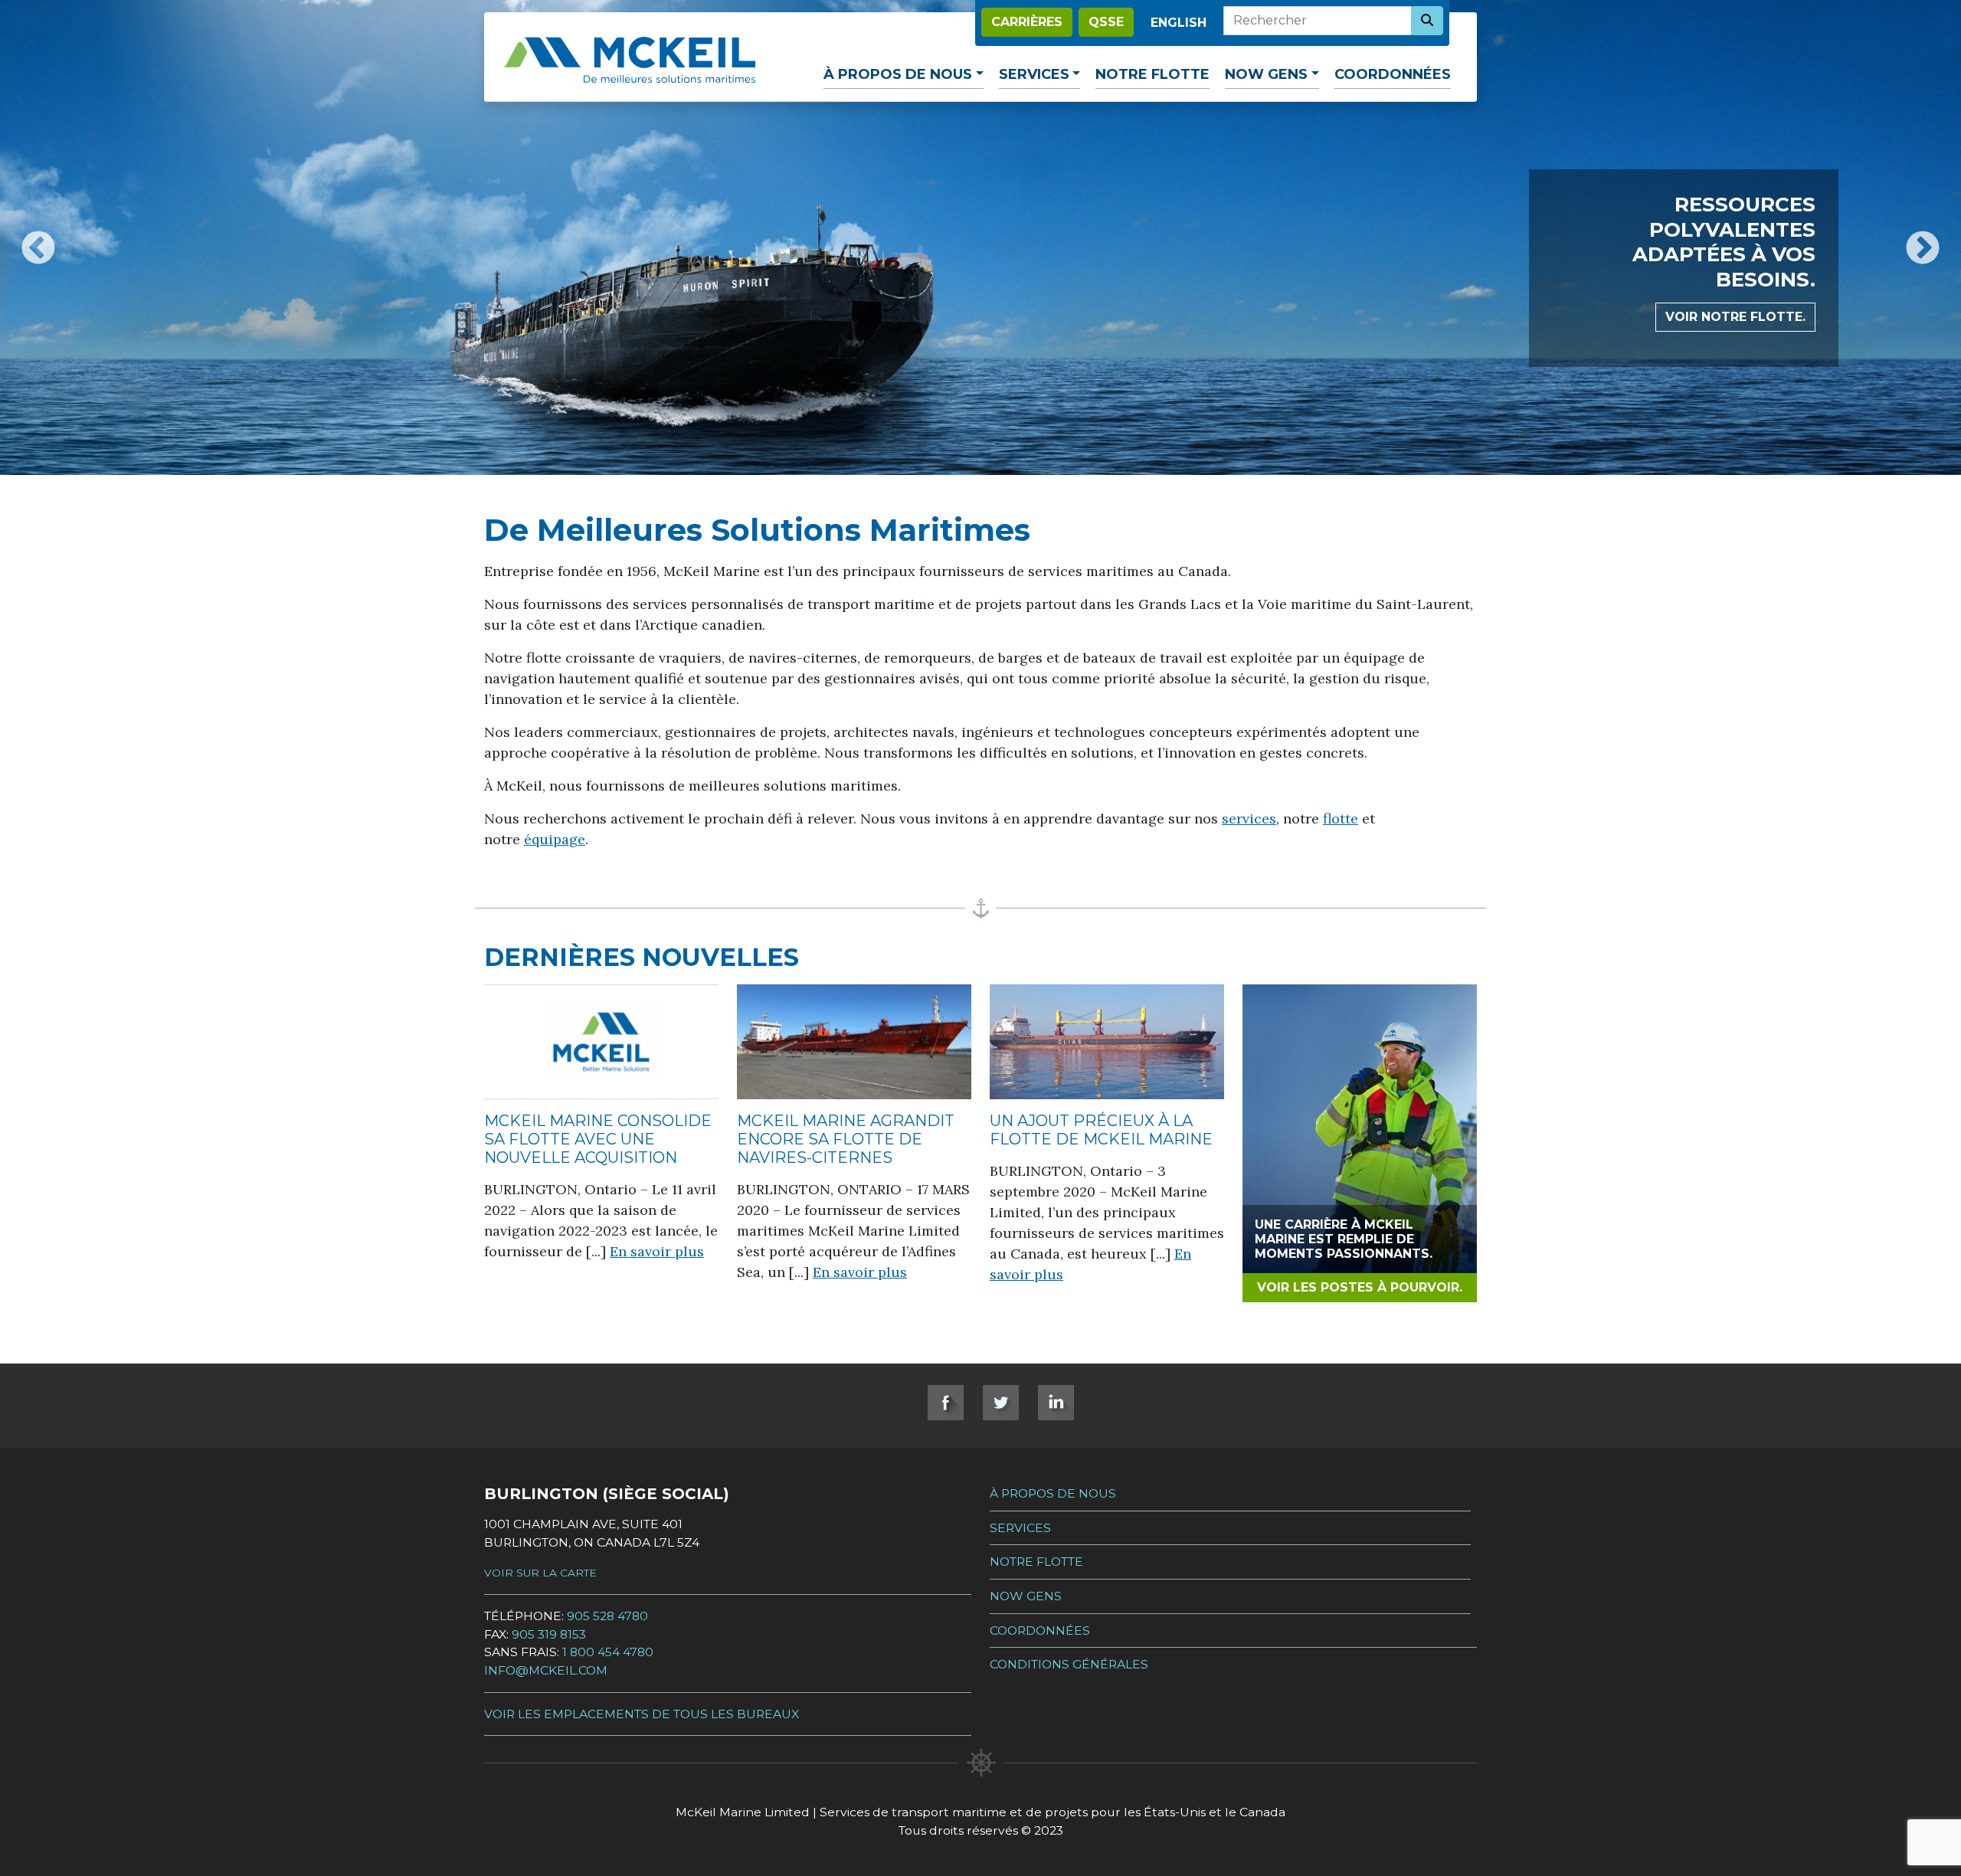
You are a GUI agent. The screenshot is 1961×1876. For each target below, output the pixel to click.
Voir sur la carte (540, 1573)
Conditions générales (1069, 1664)
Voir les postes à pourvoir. (1360, 1287)
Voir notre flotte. (1735, 317)
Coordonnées (1393, 74)
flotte (1341, 818)
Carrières (1027, 22)
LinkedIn (1056, 1403)
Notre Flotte (1152, 74)
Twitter (1001, 1403)
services (1249, 818)
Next (1923, 237)
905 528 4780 (607, 1616)
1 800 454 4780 (608, 1652)
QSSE (1106, 22)
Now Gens (1266, 74)
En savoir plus (657, 1251)
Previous (38, 237)
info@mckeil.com (546, 1670)
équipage (555, 839)
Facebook (946, 1403)
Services (1034, 74)
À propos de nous (898, 74)
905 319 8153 (549, 1634)
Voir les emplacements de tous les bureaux (642, 1714)
